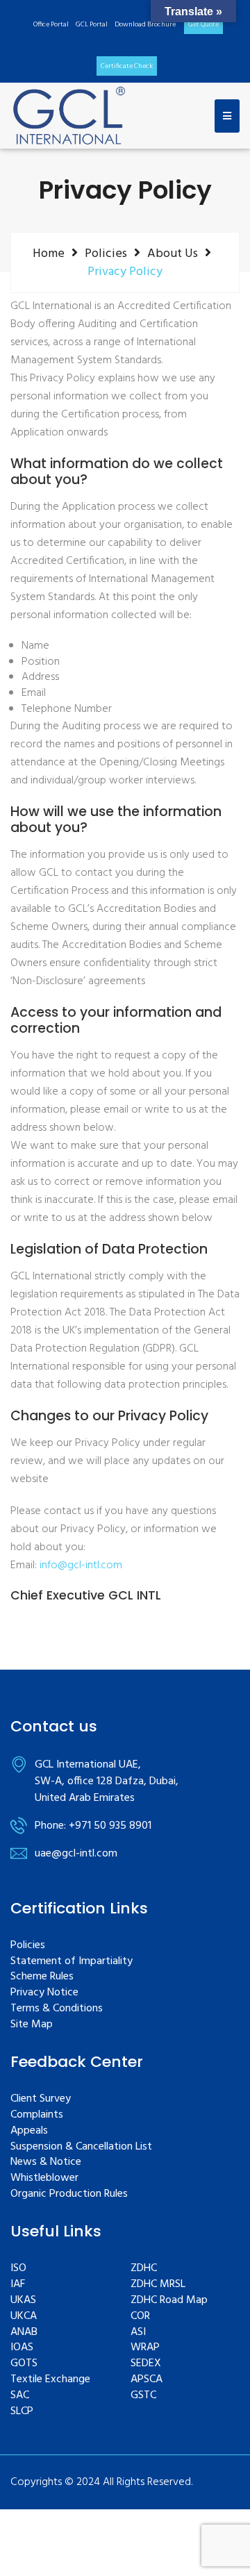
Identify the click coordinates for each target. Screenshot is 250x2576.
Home (49, 254)
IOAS (22, 2348)
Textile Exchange (50, 2380)
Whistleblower (44, 2178)
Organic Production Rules (69, 2194)
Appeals (29, 2131)
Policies (106, 254)
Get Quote (203, 24)
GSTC (143, 2396)
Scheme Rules (42, 1977)
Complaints (37, 2115)
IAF (18, 2285)
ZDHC (144, 2269)
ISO (18, 2269)
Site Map (32, 2025)
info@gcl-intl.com (81, 1565)
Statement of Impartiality (72, 1962)
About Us (173, 254)
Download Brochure (145, 24)
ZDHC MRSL (158, 2285)
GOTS (24, 2364)
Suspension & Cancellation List (81, 2147)
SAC (20, 2396)
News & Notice (46, 2162)
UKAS (23, 2301)
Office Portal (51, 24)
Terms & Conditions (57, 2009)
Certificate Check (127, 66)
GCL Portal (92, 24)
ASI (138, 2333)
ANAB (24, 2333)
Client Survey (41, 2099)
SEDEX (146, 2364)
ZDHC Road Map (169, 2301)
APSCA (147, 2380)
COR (140, 2317)
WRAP (145, 2348)
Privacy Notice (44, 1993)
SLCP (22, 2412)
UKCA (24, 2317)
